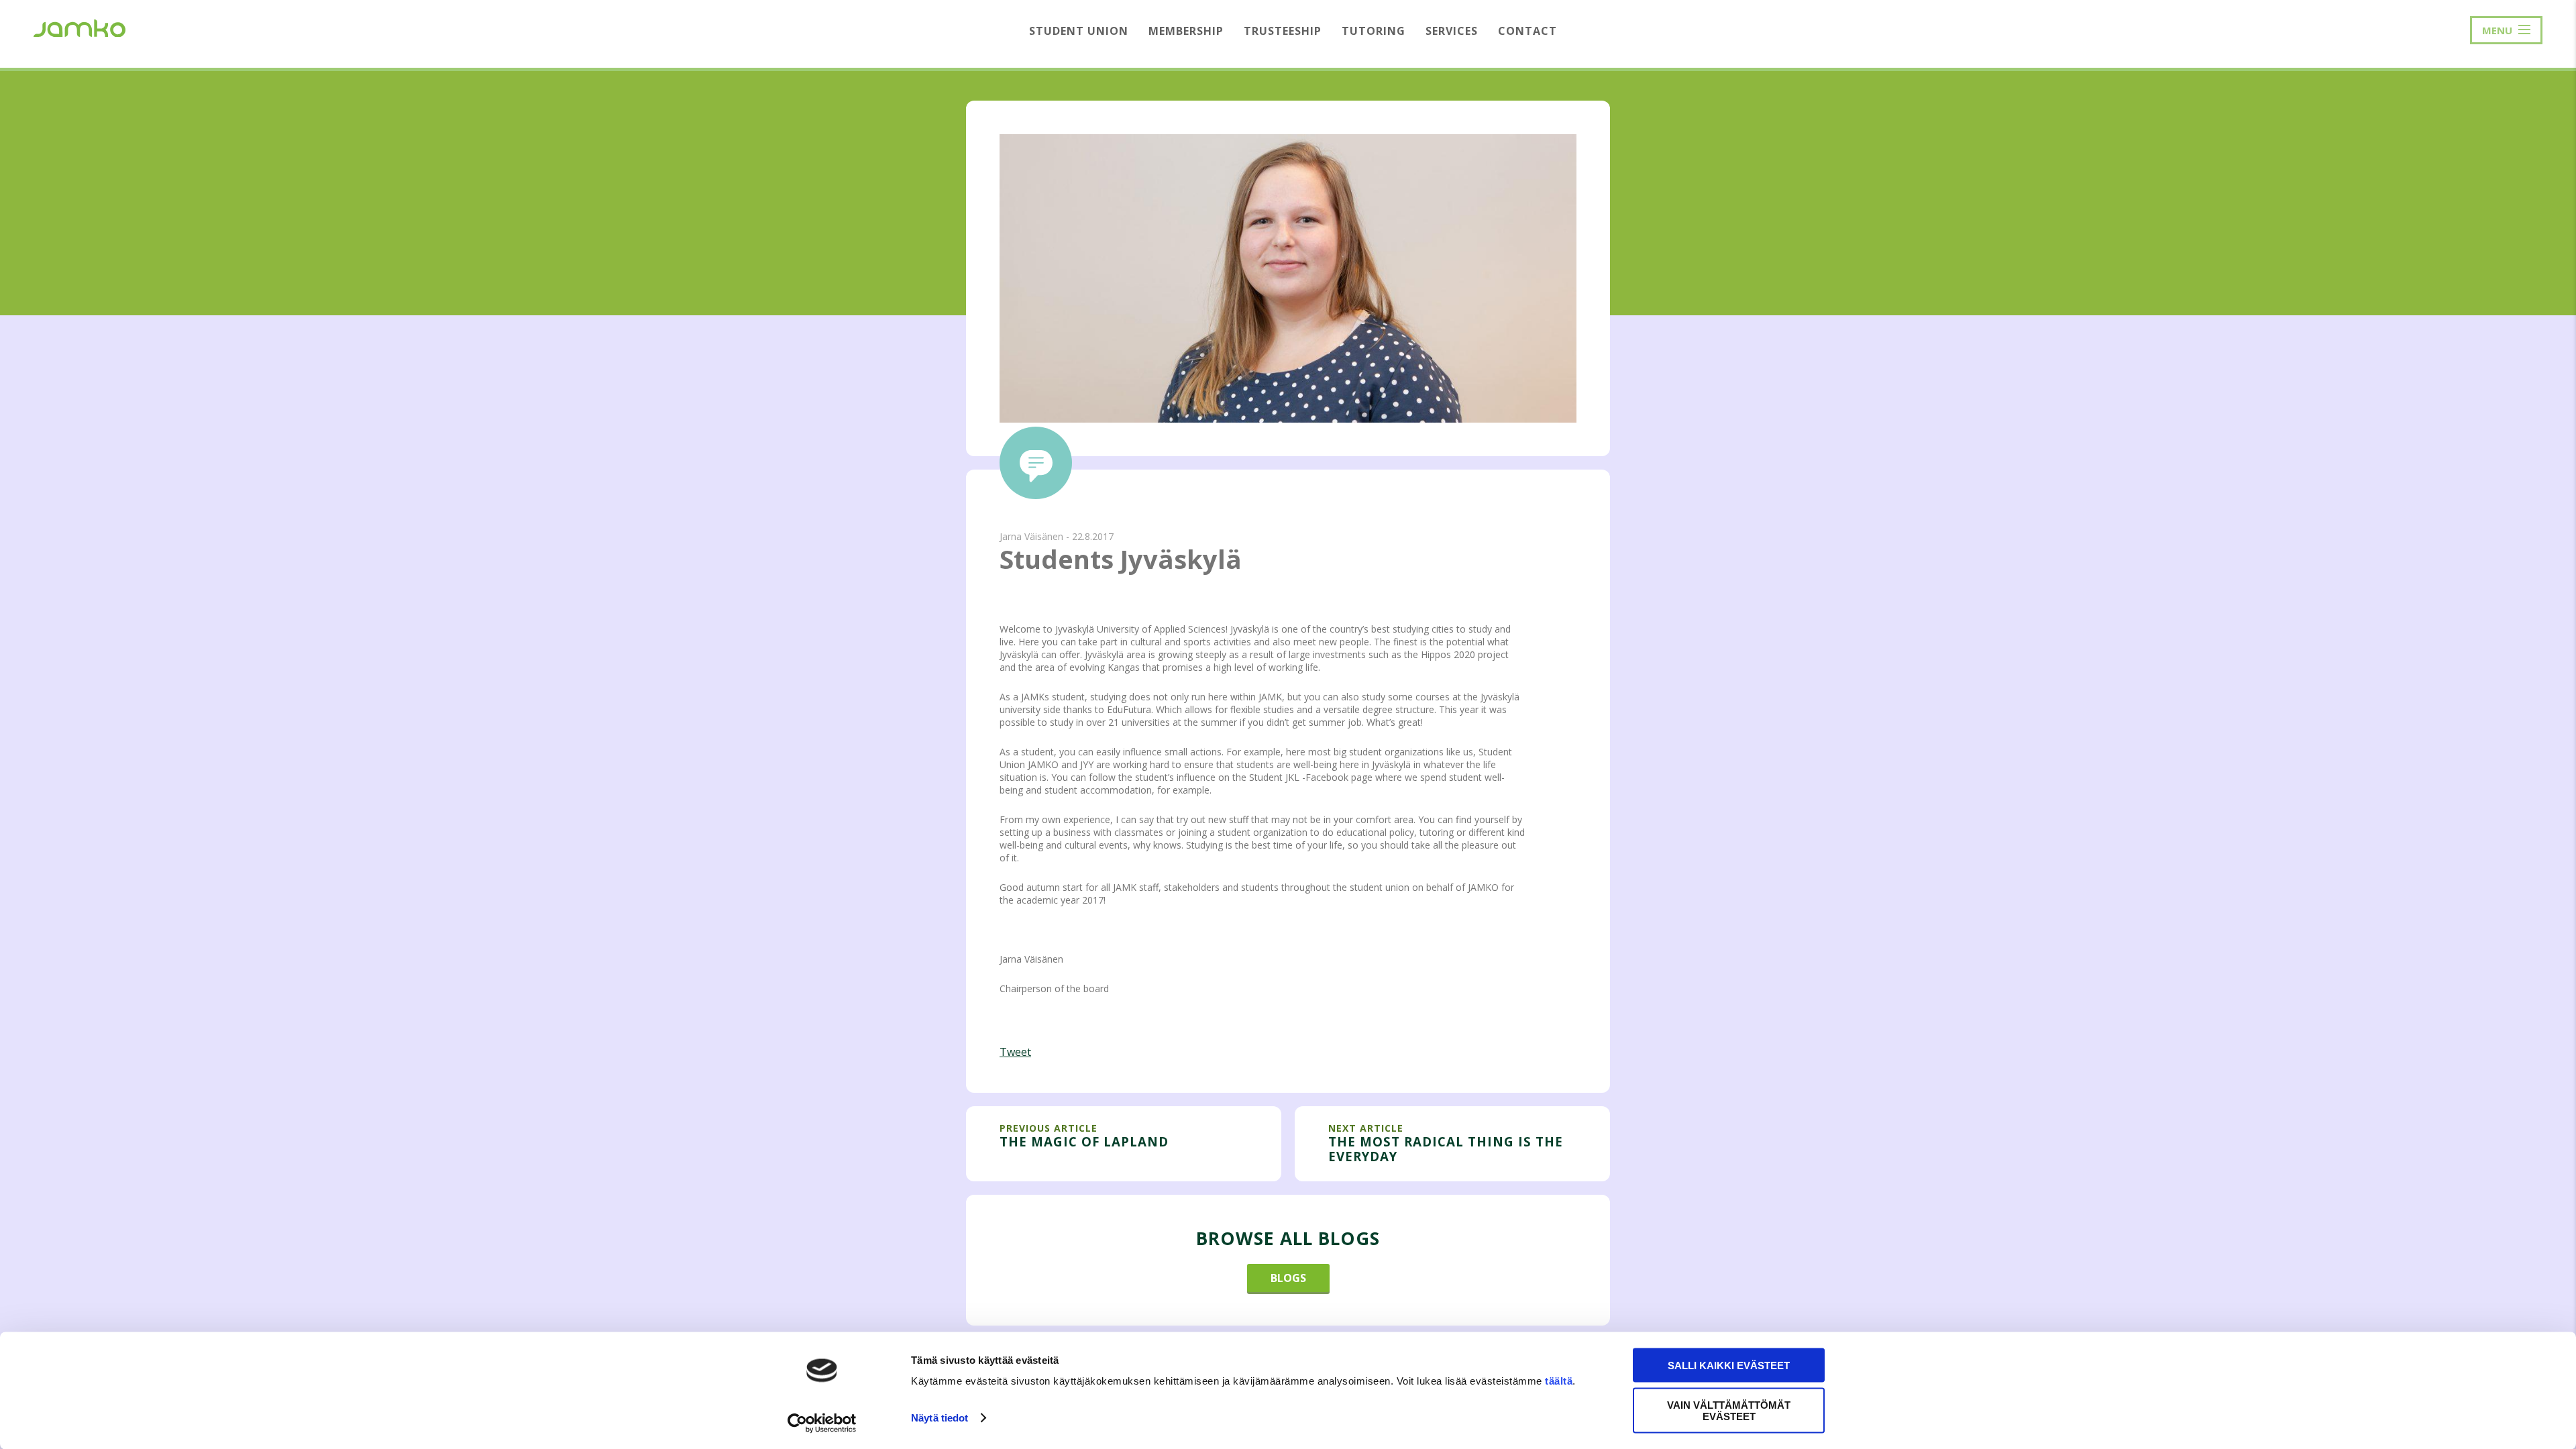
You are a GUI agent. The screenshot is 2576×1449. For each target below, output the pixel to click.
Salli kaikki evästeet (1729, 1365)
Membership (1186, 31)
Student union (1079, 31)
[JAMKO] (79, 27)
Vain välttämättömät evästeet (1729, 1410)
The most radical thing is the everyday (1446, 1149)
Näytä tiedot (940, 1418)
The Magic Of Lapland (1084, 1141)
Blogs (1288, 1278)
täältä (1559, 1381)
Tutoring (1374, 31)
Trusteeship (1283, 31)
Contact (1527, 31)
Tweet (1015, 1052)
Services (1452, 31)
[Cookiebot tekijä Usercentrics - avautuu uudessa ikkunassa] (822, 1423)
